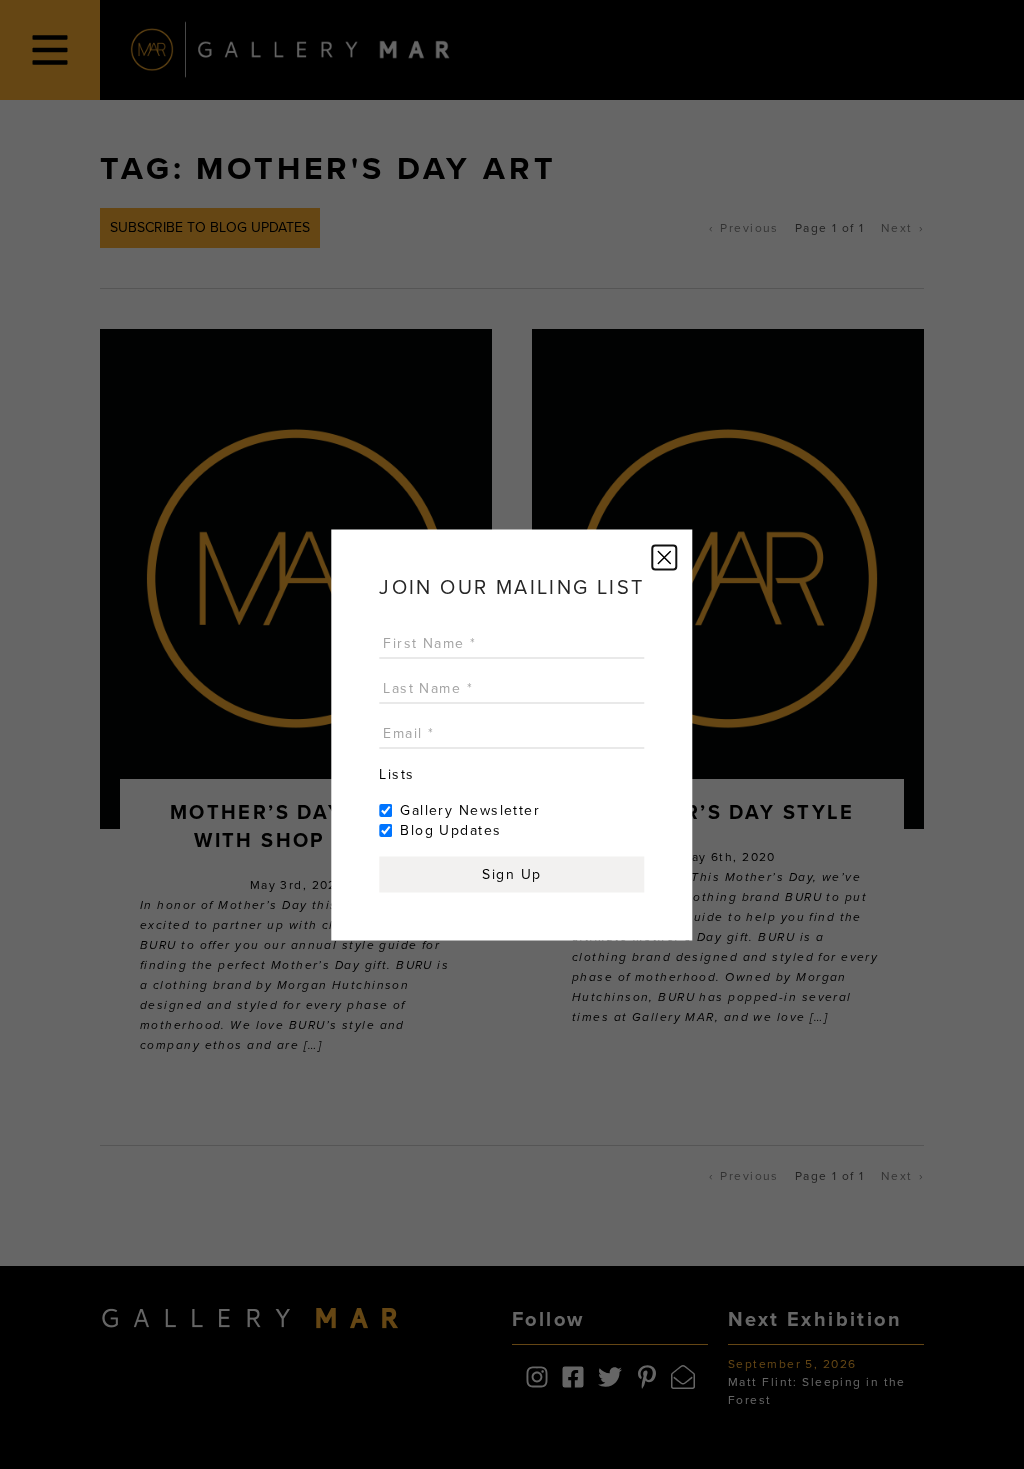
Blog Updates (450, 829)
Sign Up (511, 873)
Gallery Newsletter (470, 809)
